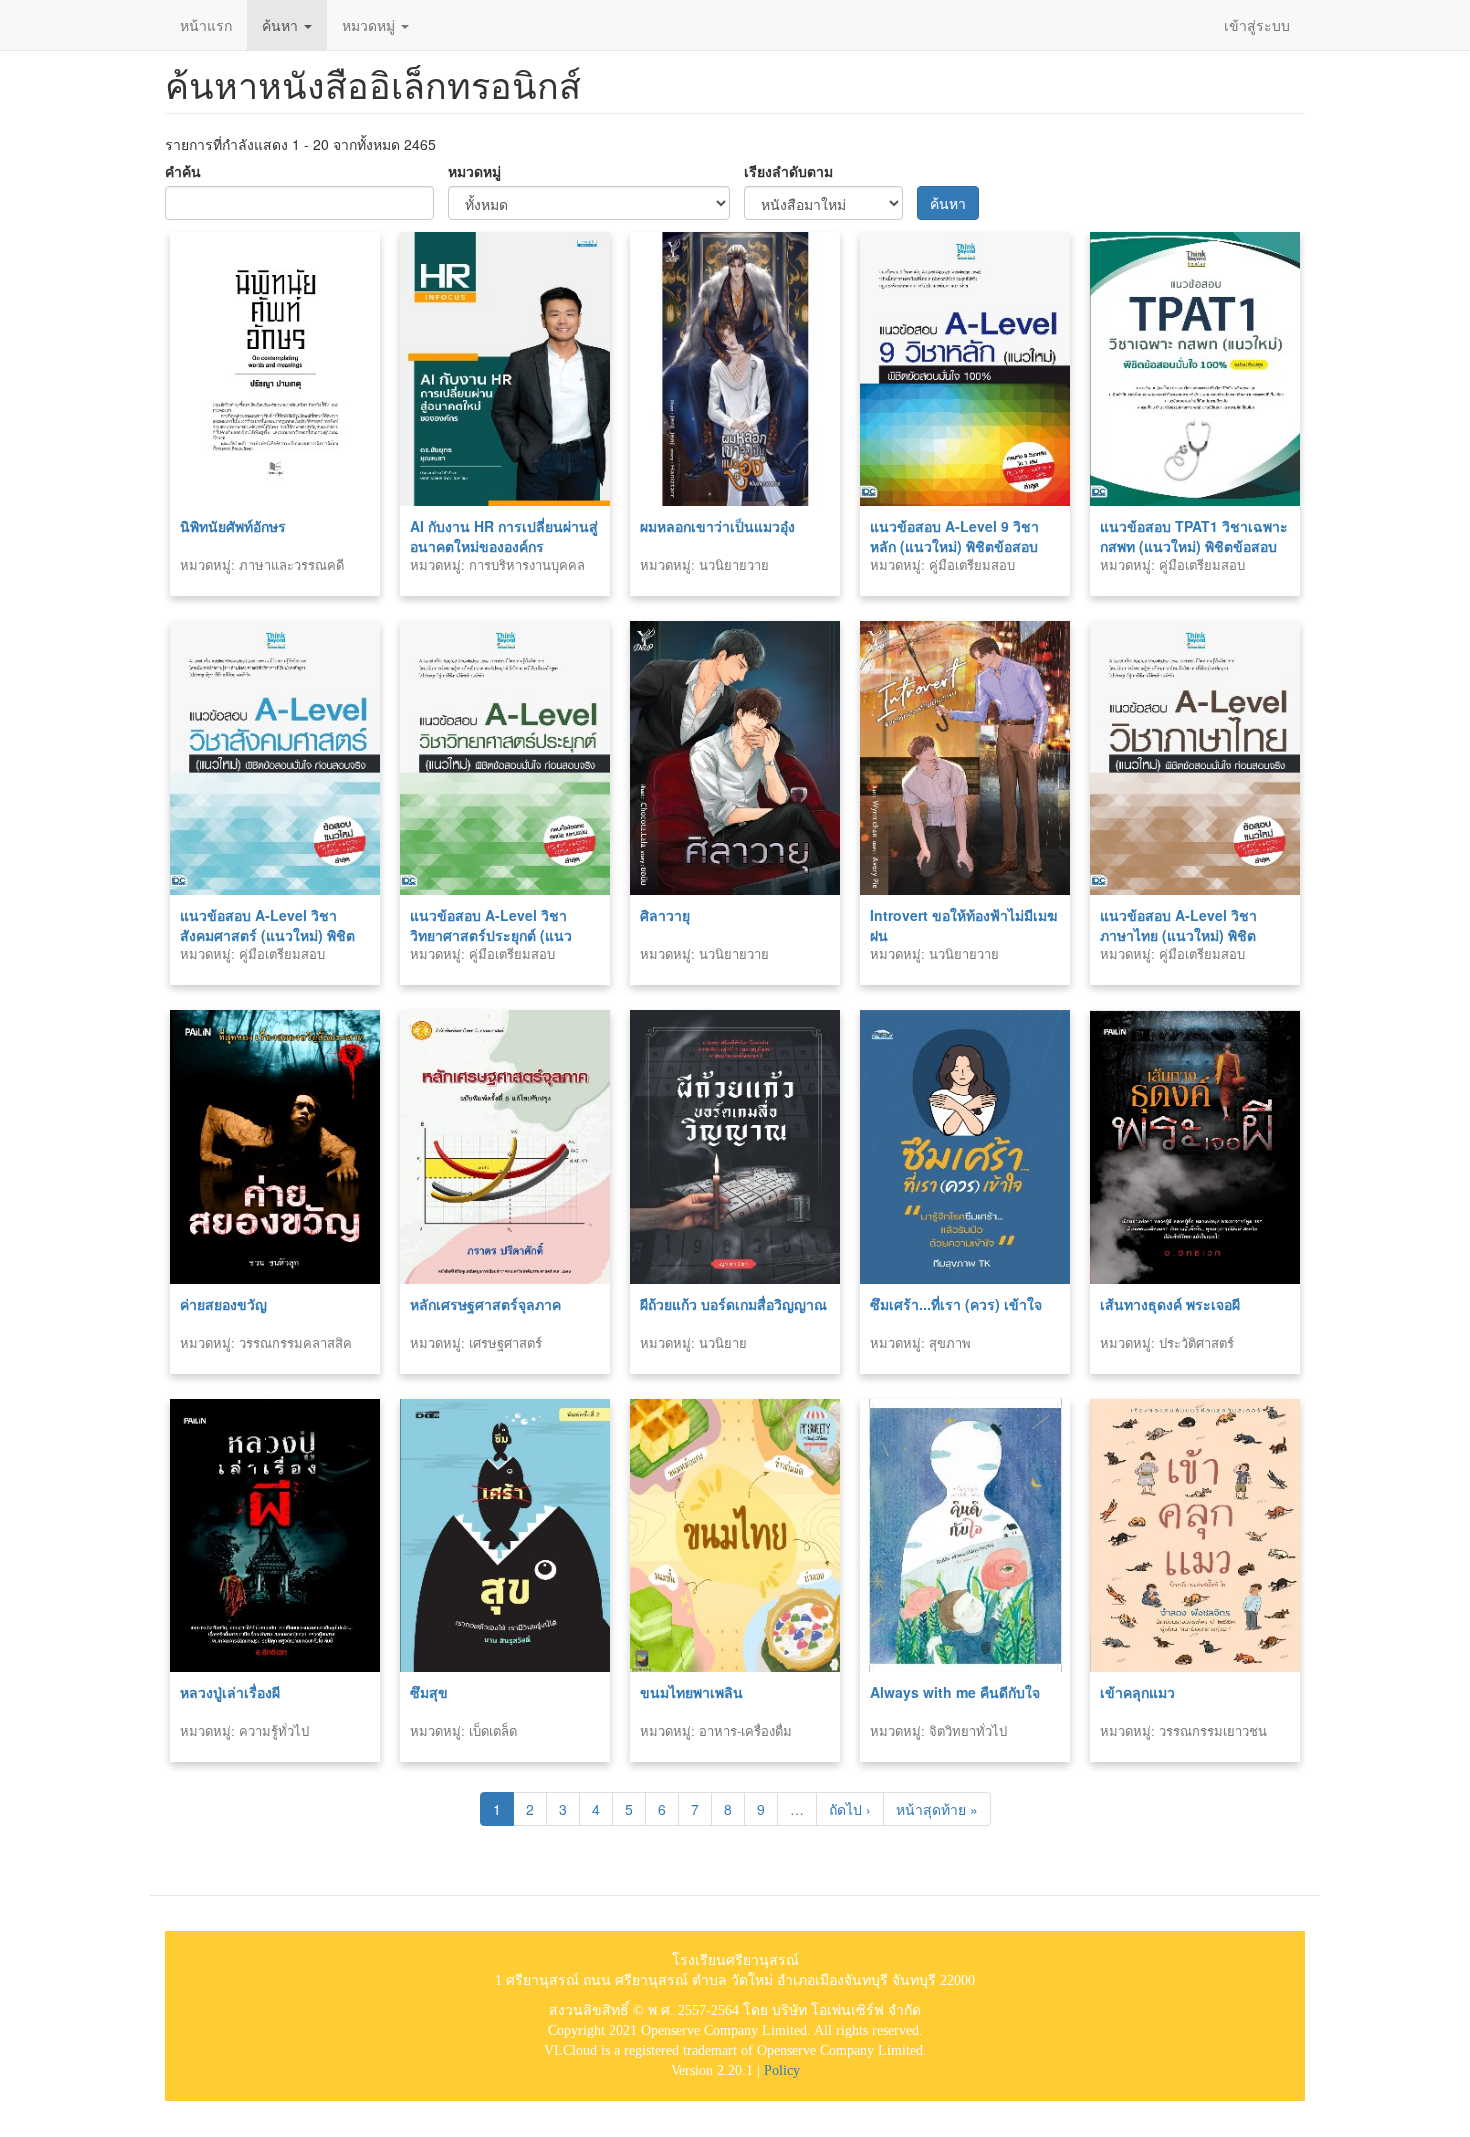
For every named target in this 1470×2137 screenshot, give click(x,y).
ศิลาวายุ (665, 915)
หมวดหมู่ (370, 25)
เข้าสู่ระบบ (1257, 25)
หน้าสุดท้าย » (937, 1809)
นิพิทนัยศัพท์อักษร (233, 526)
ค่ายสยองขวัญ (223, 1304)
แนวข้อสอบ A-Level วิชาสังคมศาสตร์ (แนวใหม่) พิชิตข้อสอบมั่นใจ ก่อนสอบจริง (267, 935)
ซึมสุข (429, 1692)
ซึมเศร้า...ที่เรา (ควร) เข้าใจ (956, 1304)
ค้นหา (282, 25)
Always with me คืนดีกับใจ (955, 1692)
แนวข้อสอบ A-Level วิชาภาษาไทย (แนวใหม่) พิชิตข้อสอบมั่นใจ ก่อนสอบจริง (1178, 935)
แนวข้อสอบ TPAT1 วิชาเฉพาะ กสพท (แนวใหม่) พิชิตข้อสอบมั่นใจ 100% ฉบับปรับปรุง (1194, 546)
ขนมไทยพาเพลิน (691, 1692)
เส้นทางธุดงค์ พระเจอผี (1170, 1304)
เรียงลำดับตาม (788, 171)
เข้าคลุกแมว (1137, 1692)
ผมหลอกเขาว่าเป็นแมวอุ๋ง (717, 526)
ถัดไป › (850, 1809)
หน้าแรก (206, 25)
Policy (782, 2070)
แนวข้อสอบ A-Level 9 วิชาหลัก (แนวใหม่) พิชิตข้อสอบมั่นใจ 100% (954, 546)
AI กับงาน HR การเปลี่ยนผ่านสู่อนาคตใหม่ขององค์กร (504, 536)
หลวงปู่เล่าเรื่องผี (230, 1692)
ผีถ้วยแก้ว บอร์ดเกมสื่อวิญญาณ (733, 1304)
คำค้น (183, 171)
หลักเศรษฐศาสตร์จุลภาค (485, 1304)
